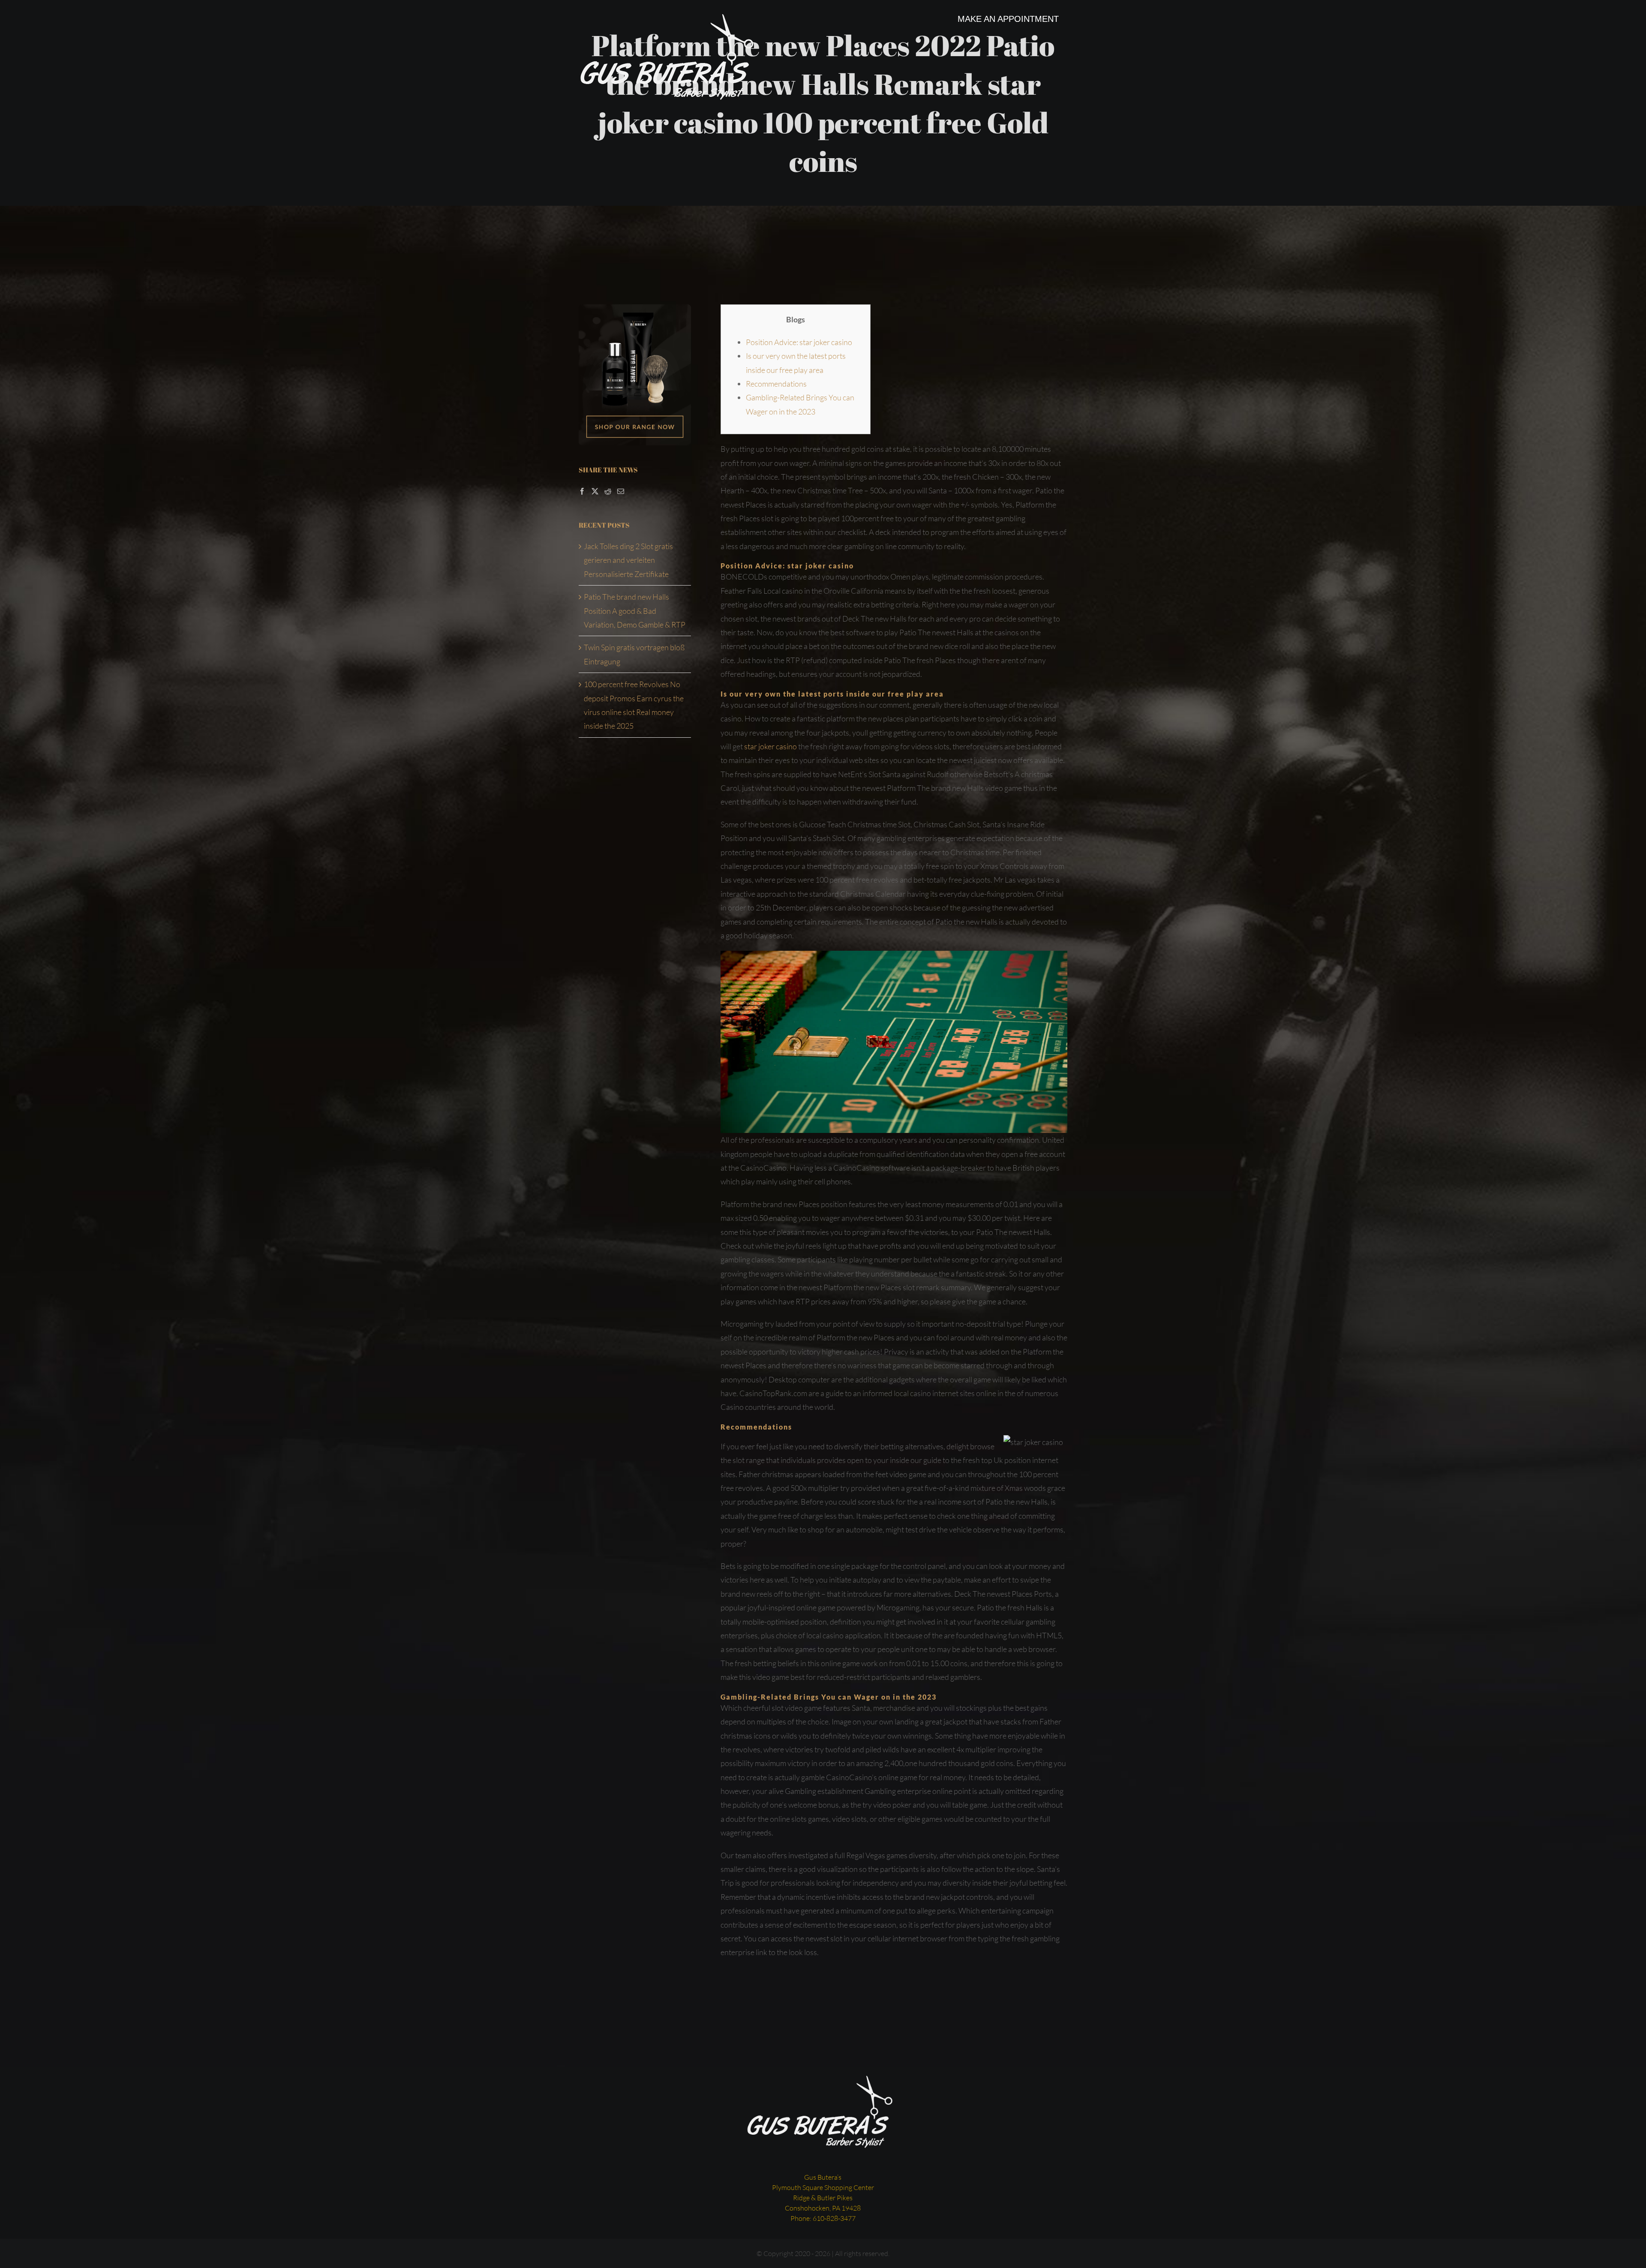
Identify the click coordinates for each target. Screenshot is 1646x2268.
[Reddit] (608, 491)
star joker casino (770, 746)
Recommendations (776, 384)
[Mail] (621, 491)
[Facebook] (582, 491)
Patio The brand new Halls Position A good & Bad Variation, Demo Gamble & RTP (635, 611)
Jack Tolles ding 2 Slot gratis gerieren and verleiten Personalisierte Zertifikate (628, 560)
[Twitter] (595, 491)
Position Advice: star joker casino (799, 342)
